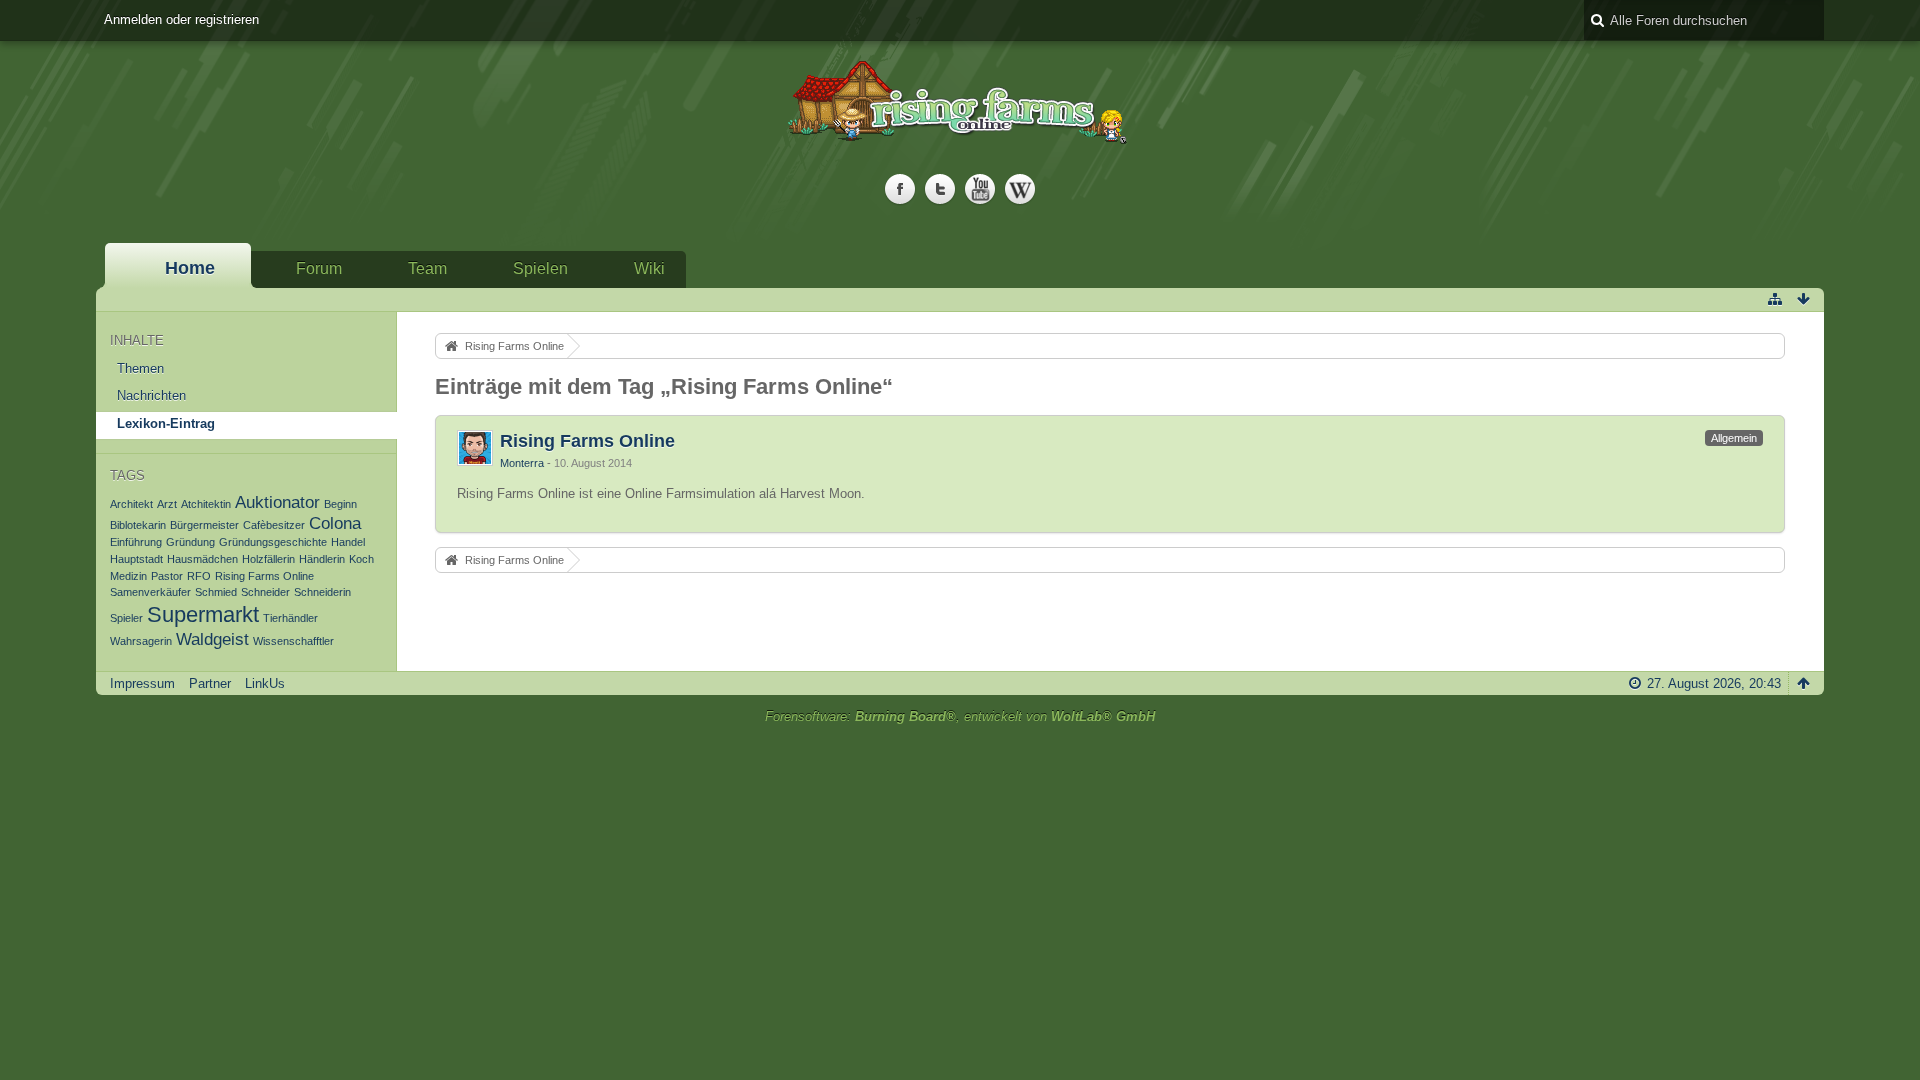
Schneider (265, 592)
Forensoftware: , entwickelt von (960, 716)
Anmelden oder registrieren (181, 19)
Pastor (167, 576)
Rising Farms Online (264, 576)
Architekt (131, 504)
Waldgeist (212, 639)
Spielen (540, 268)
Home (190, 268)
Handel (348, 542)
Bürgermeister (204, 525)
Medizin (128, 576)
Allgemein (1734, 438)
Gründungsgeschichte (273, 542)
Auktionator (277, 502)
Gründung (190, 542)
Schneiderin (322, 592)
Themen (140, 368)
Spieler (126, 618)
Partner (210, 683)
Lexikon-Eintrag (166, 423)
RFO (199, 576)
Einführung (136, 542)
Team (427, 268)
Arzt (167, 504)
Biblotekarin (138, 525)
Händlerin (322, 559)
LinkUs (265, 683)
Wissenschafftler (293, 641)
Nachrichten (151, 395)
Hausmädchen (202, 559)
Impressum (142, 683)
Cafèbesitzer (274, 525)
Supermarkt (203, 614)
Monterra (522, 463)
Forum (319, 268)
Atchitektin (206, 504)
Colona (335, 523)
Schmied (216, 592)
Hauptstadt (136, 559)
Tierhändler (290, 618)
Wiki (649, 268)
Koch (361, 559)
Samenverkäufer (150, 592)
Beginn (340, 504)
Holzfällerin (268, 559)
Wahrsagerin (141, 641)
